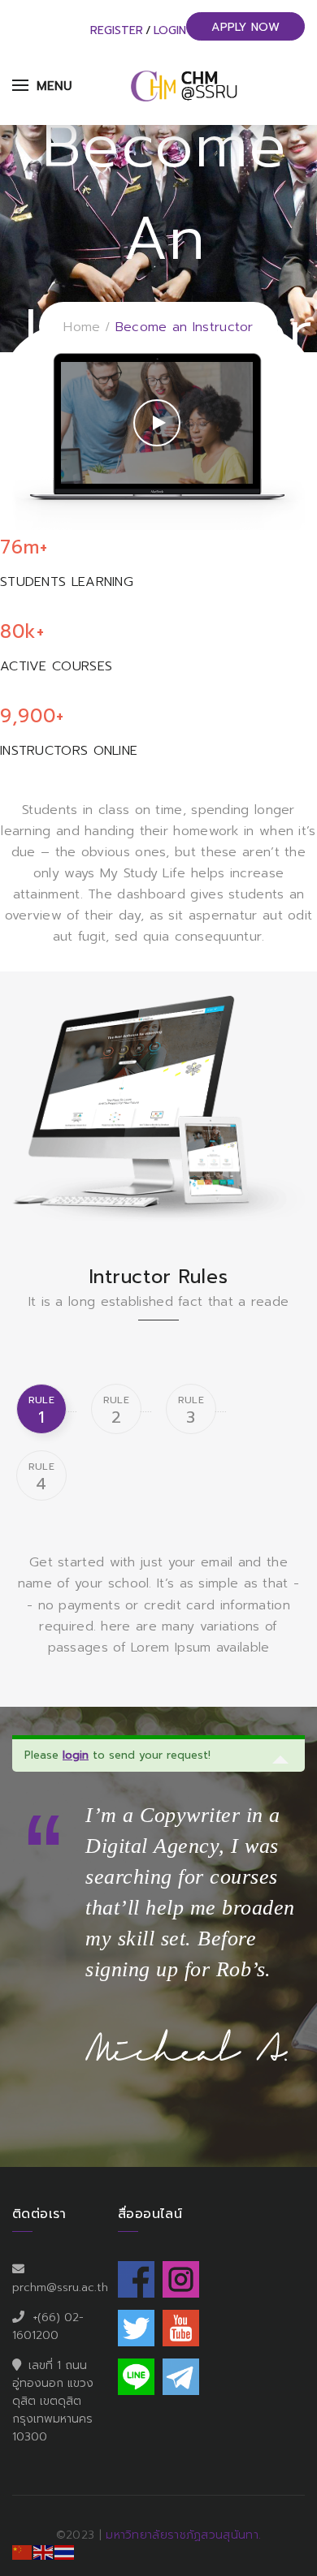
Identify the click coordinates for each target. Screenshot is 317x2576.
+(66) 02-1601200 (48, 2326)
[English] (44, 2552)
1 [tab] (41, 1411)
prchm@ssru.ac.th (60, 2287)
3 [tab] (191, 1411)
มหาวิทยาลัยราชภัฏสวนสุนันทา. (183, 2535)
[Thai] (65, 2552)
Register (117, 30)
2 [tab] (116, 1411)
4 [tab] (41, 1478)
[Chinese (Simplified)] (23, 2552)
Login (170, 30)
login (76, 1755)
